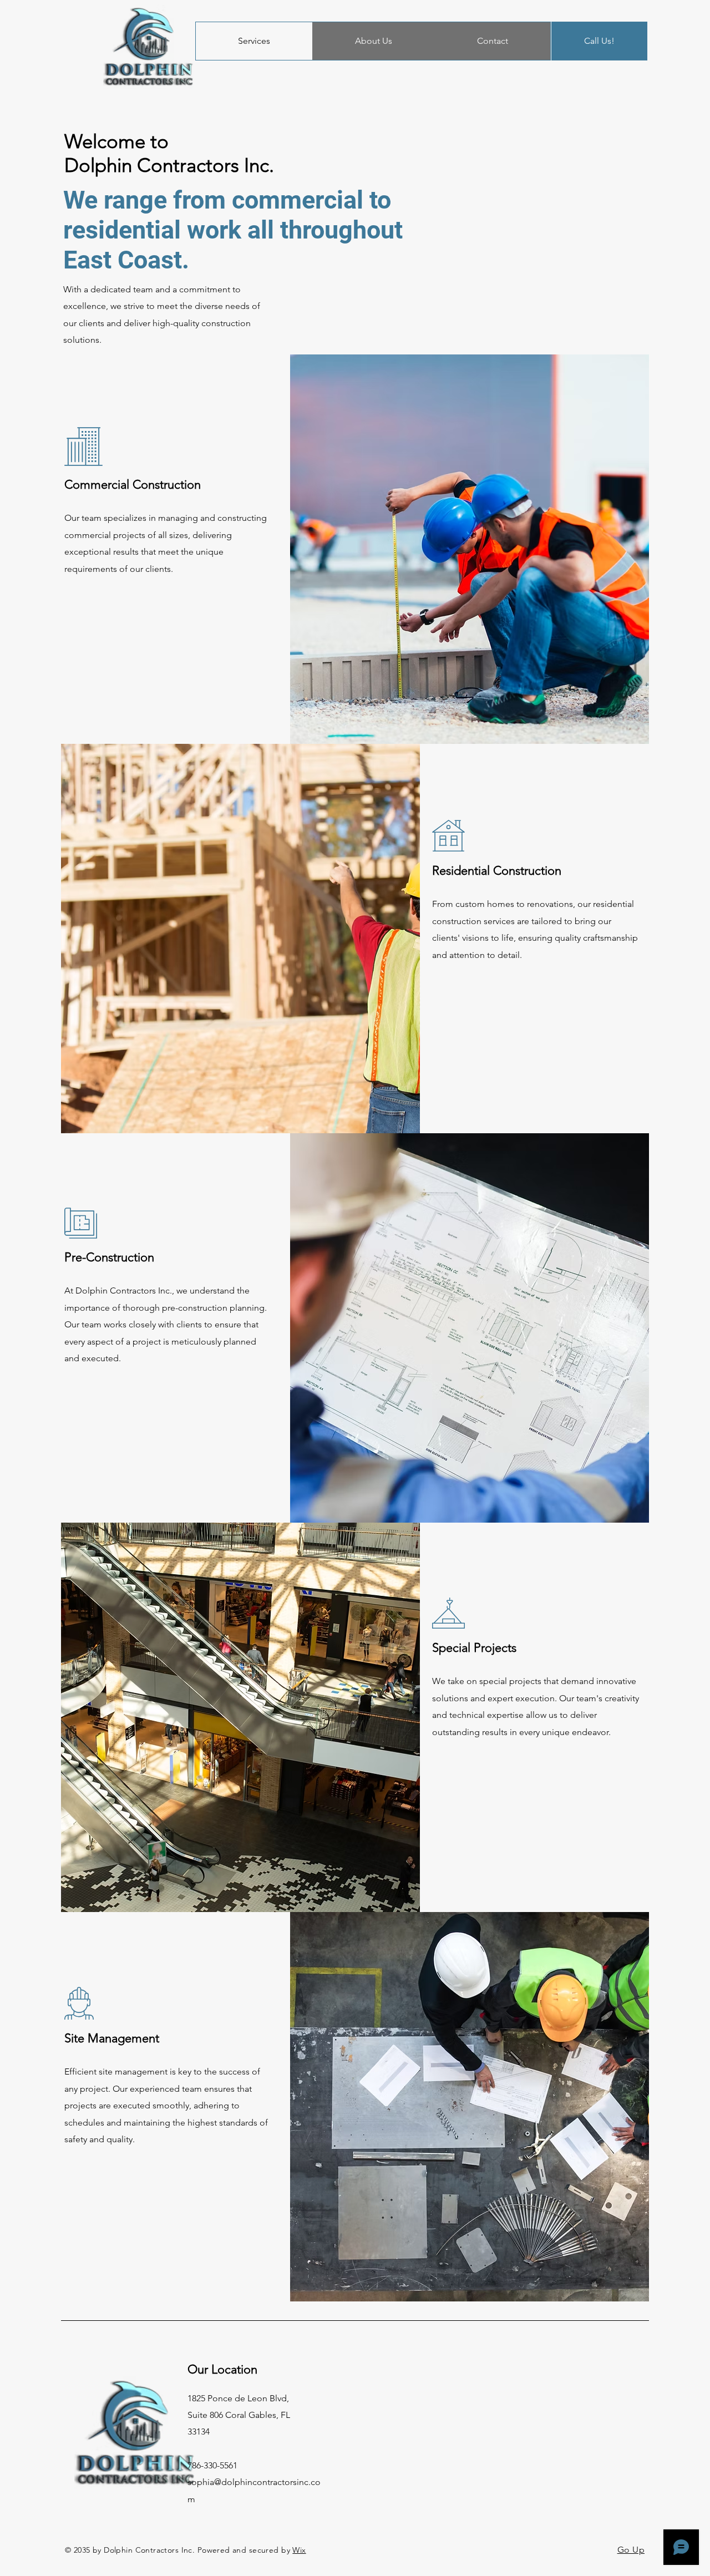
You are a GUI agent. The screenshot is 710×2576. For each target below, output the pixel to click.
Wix (299, 2550)
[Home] (148, 47)
